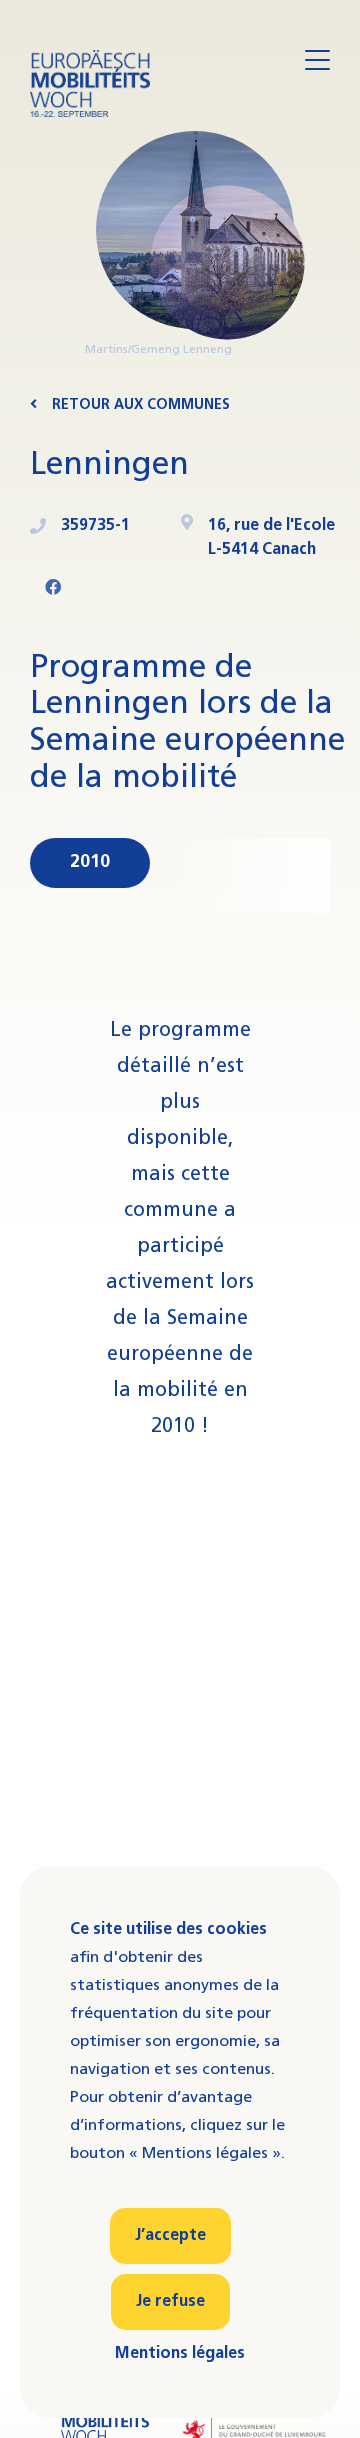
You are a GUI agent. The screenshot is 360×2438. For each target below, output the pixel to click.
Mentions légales (180, 2354)
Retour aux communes (141, 405)
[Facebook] (53, 589)
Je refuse (170, 2302)
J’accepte (170, 2236)
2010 (90, 862)
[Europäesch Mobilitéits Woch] (90, 83)
